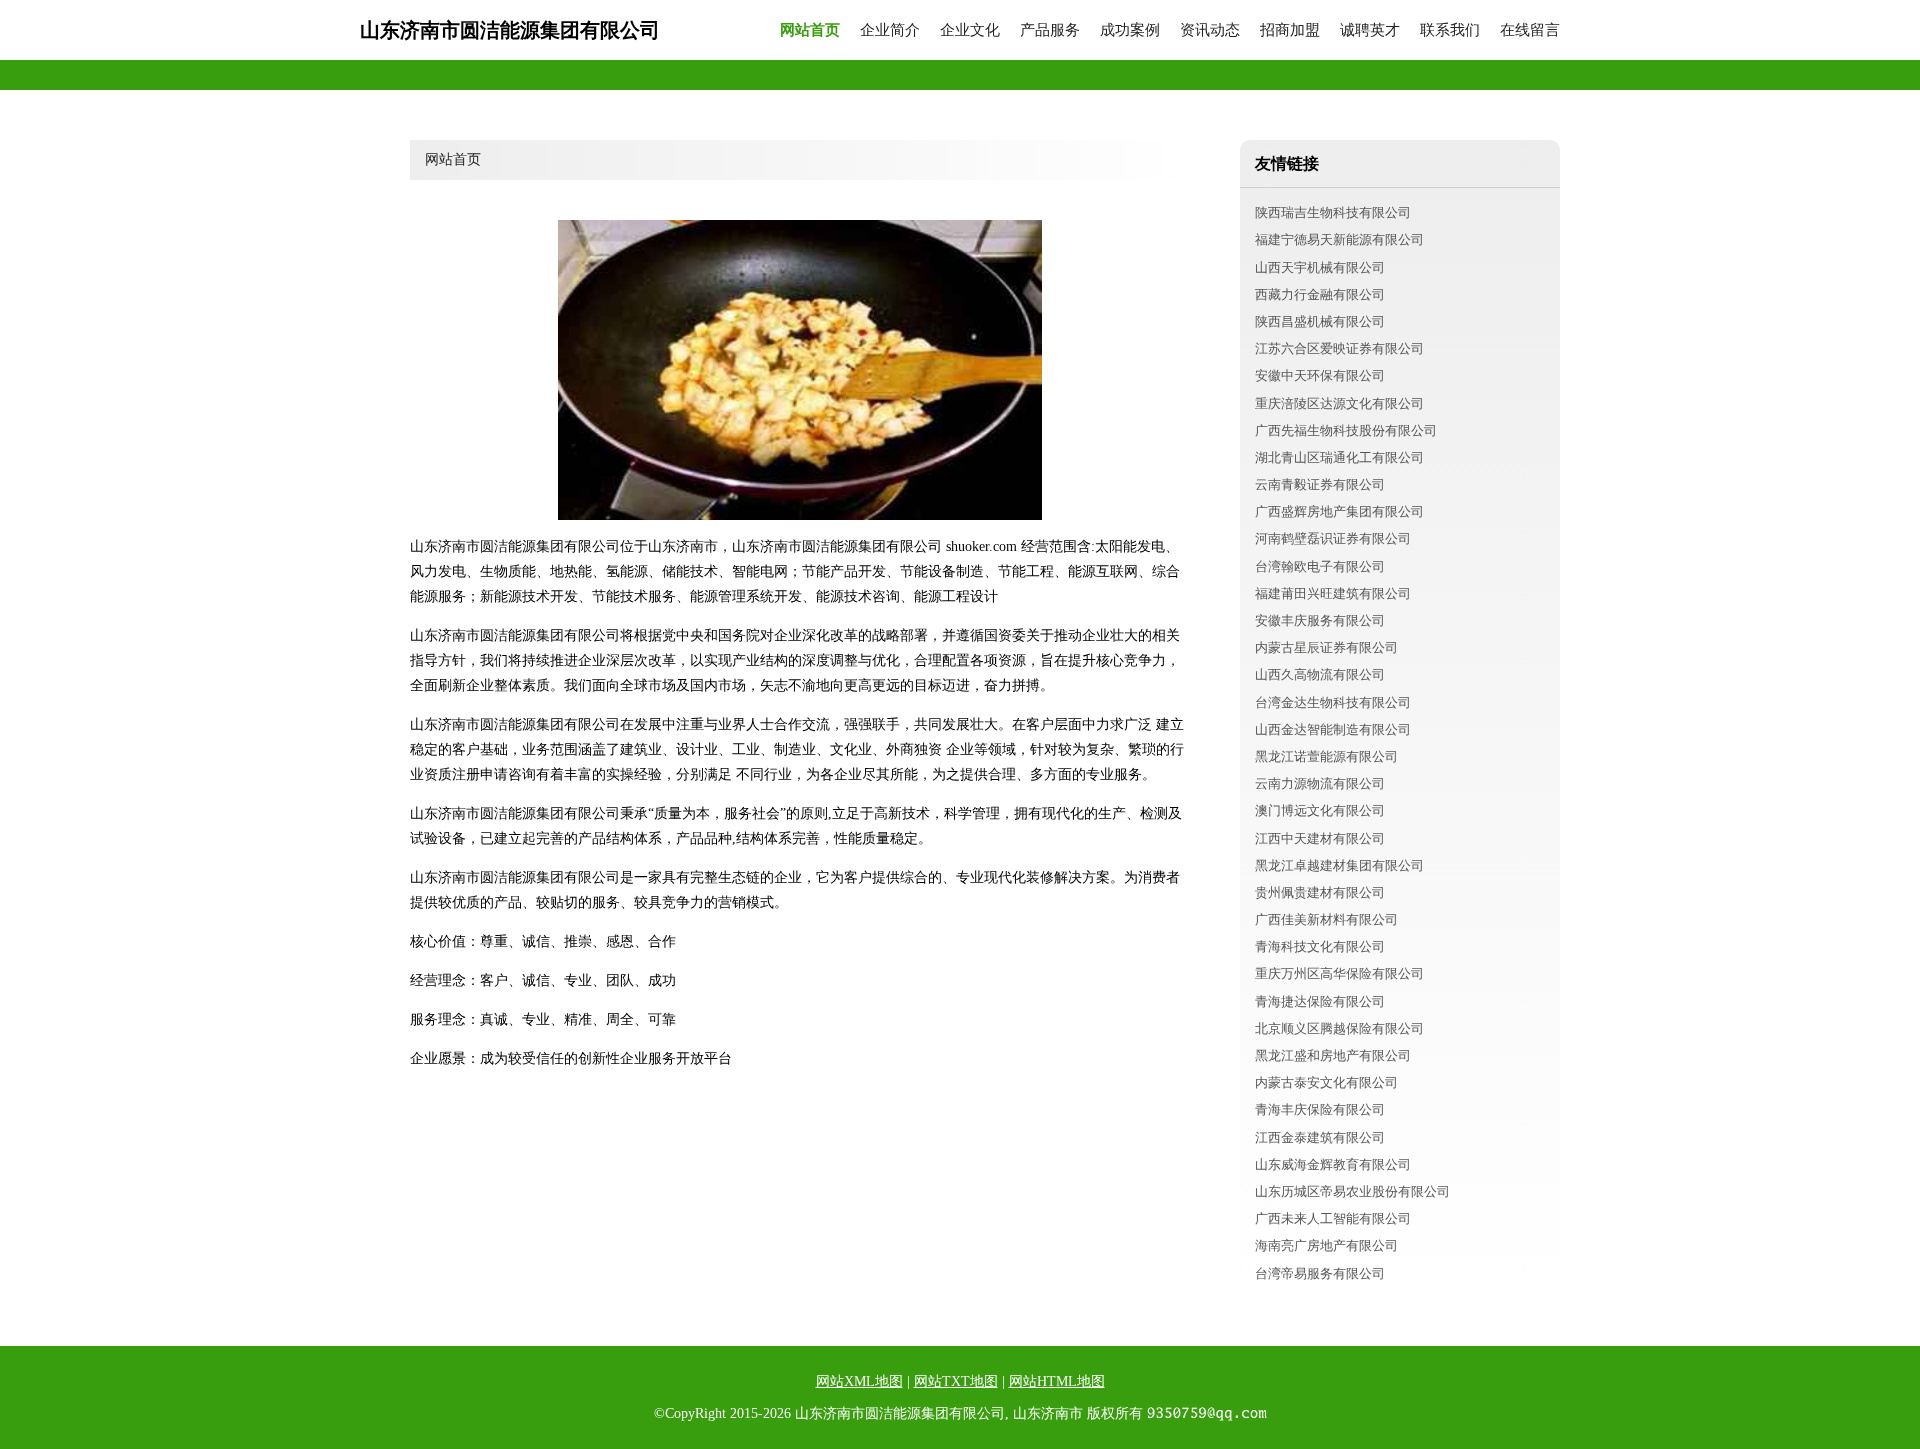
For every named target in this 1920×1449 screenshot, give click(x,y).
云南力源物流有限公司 (1320, 783)
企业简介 (890, 30)
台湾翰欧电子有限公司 (1320, 566)
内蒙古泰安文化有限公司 (1326, 1082)
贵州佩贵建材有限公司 (1320, 892)
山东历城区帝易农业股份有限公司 (1352, 1191)
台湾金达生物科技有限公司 (1333, 702)
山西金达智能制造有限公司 (1333, 729)
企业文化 (970, 30)
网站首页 (810, 30)
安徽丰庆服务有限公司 (1320, 620)
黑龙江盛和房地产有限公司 (1333, 1055)
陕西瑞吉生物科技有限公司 (1333, 212)
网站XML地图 (859, 1381)
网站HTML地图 (1057, 1381)
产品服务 (1050, 30)
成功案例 (1130, 30)
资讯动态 (1210, 30)
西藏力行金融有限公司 (1320, 294)
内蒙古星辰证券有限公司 (1326, 647)
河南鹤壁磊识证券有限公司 (1333, 538)
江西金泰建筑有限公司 (1320, 1137)
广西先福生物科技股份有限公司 (1346, 430)
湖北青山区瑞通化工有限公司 (1339, 457)
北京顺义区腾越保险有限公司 (1339, 1028)
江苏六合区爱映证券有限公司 (1339, 348)
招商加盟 (1290, 30)
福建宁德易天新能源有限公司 (1339, 239)
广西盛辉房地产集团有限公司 (1339, 511)
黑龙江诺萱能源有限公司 (1326, 756)
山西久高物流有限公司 (1320, 674)
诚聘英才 (1370, 30)
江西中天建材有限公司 (1320, 838)
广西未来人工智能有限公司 (1333, 1218)
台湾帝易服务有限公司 (1320, 1273)
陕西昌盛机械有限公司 (1320, 321)
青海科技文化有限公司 (1320, 946)
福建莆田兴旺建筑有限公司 (1333, 593)
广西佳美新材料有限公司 (1326, 919)
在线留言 (1530, 30)
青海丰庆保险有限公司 (1320, 1109)
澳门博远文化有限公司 (1320, 810)
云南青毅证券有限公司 (1320, 484)
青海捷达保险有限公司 (1320, 1001)
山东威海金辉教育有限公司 (1333, 1164)
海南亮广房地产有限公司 (1326, 1245)
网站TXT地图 (956, 1381)
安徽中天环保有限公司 (1320, 375)
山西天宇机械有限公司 (1320, 267)
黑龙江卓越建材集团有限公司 (1339, 865)
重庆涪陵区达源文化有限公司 (1339, 403)
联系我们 (1450, 30)
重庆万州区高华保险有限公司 (1339, 973)
